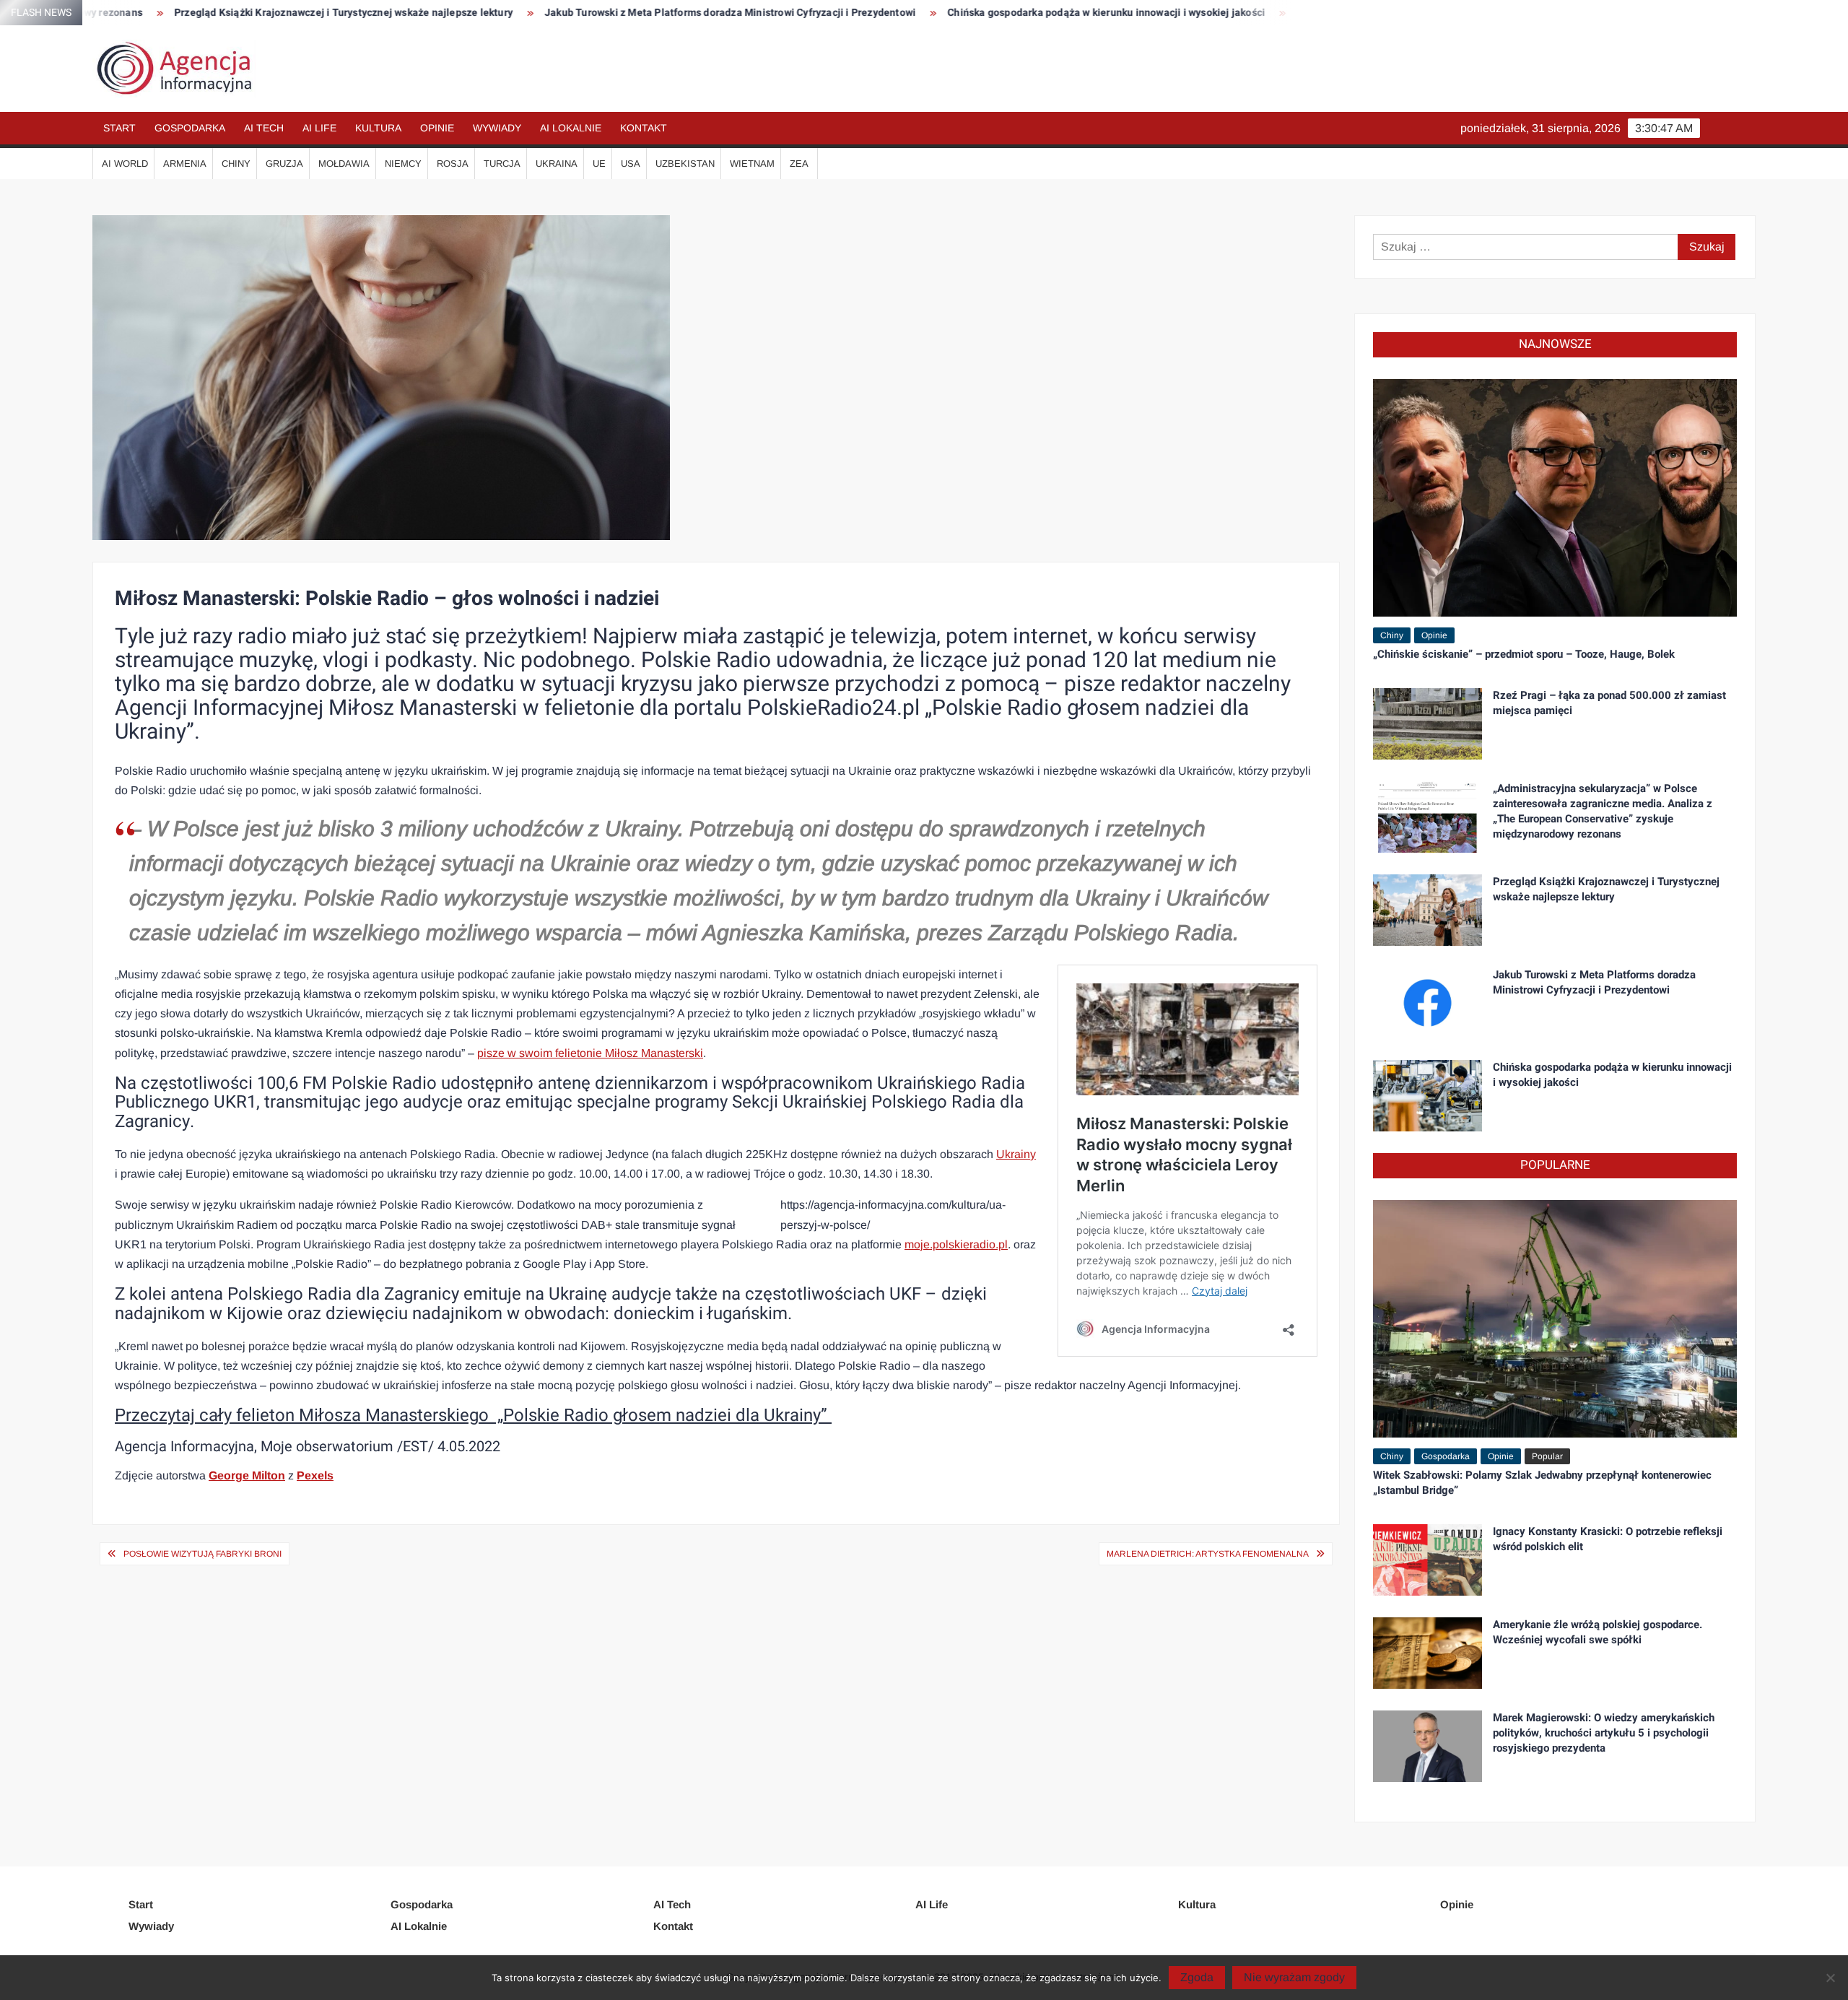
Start (119, 128)
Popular (1547, 1456)
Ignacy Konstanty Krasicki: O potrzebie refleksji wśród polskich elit (1608, 1539)
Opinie (437, 128)
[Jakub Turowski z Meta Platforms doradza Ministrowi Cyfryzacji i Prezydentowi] (1428, 1002)
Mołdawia (344, 164)
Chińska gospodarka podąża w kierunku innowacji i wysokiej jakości (941, 13)
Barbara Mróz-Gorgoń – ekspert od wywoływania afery (1260, 13)
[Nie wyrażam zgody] (1830, 1978)
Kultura (378, 128)
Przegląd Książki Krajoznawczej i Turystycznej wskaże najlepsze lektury (178, 13)
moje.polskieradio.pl (956, 1244)
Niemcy (403, 164)
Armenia (185, 164)
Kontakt (644, 128)
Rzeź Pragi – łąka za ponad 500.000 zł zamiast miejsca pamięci (1609, 703)
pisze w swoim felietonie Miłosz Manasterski (590, 1053)
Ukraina (557, 164)
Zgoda (1197, 1977)
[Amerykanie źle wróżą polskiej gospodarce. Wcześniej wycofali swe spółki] (1428, 1652)
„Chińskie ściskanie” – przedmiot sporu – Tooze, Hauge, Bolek (1524, 654)
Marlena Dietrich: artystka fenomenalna (1208, 1554)
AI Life (319, 128)
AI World (125, 164)
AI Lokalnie (571, 128)
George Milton (247, 1475)
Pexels (315, 1475)
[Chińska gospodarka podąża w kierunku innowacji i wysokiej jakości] (1428, 1095)
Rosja (453, 164)
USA (631, 164)
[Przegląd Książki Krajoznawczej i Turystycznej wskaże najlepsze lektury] (1428, 909)
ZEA (799, 164)
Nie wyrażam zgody (1294, 1977)
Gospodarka (190, 128)
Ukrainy (1016, 1154)
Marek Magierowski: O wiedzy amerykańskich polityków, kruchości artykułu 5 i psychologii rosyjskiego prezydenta (1604, 1733)
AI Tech (264, 128)
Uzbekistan (685, 164)
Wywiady (497, 128)
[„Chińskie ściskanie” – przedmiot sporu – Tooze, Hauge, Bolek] (1555, 497)
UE (599, 164)
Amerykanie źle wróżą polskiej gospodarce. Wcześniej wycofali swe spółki (1598, 1632)
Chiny (236, 164)
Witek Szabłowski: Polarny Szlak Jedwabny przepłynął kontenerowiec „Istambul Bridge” (1542, 1483)
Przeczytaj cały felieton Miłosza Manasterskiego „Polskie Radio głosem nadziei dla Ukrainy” (473, 1416)
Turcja (502, 164)
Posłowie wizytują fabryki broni (202, 1554)
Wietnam (752, 164)
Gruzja (284, 164)
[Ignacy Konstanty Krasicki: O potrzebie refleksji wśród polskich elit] (1428, 1559)
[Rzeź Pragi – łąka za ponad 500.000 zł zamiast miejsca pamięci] (1428, 723)
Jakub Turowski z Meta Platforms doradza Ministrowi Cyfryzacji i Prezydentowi (565, 13)
